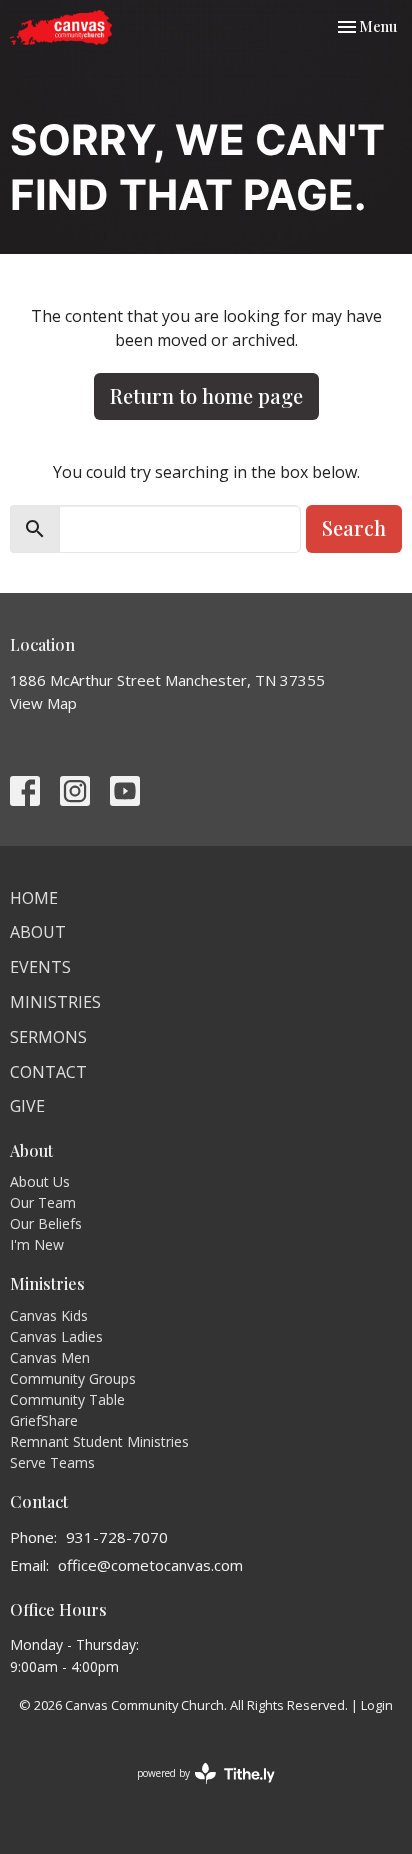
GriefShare (44, 1420)
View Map (43, 703)
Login (377, 1705)
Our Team (43, 1202)
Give (27, 1106)
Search (354, 527)
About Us (40, 1181)
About (38, 932)
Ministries (55, 1002)
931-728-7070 (117, 1537)
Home (34, 898)
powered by (195, 1790)
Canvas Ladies (56, 1336)
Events (40, 967)
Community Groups (73, 1378)
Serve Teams (52, 1462)
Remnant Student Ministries (99, 1441)
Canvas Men (50, 1357)
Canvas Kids (49, 1315)
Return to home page (206, 395)
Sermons (48, 1037)
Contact (48, 1072)
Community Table (67, 1399)
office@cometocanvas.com (150, 1565)
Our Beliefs (46, 1223)
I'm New (37, 1244)
